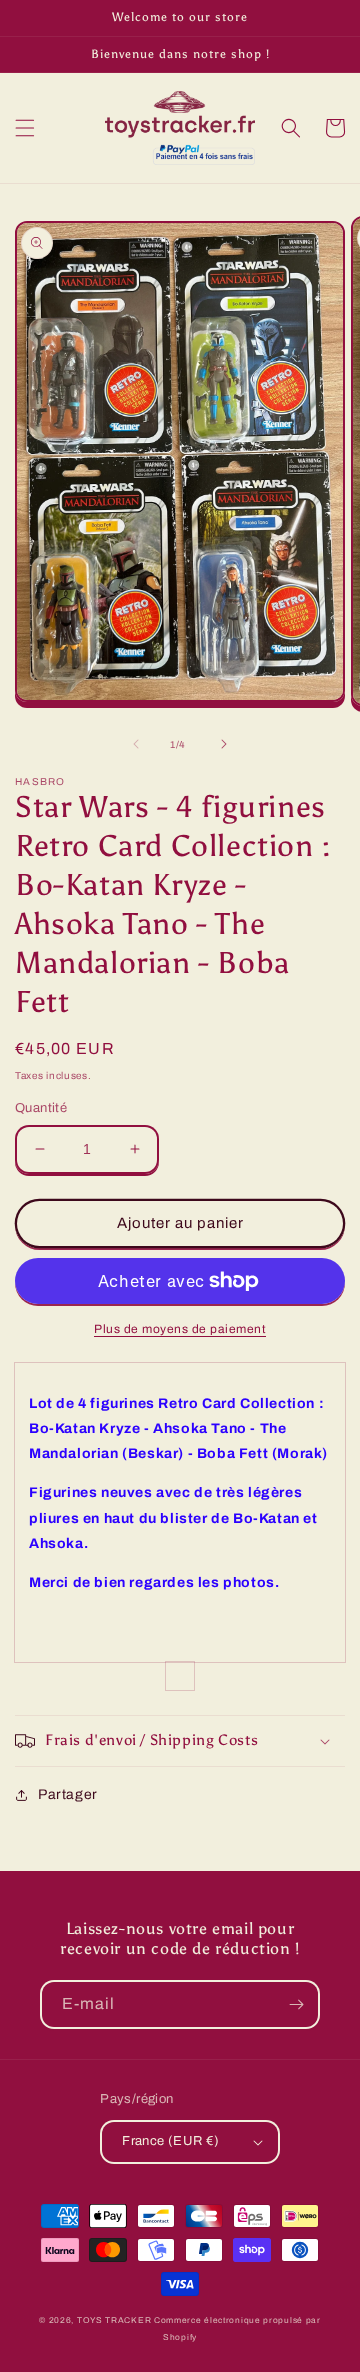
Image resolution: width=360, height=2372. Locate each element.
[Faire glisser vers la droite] (224, 744)
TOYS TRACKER (114, 2320)
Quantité (41, 1108)
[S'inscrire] (296, 2004)
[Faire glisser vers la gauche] (136, 744)
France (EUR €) (171, 2141)
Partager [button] (68, 1794)
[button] (25, 128)
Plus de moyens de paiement (180, 1329)
